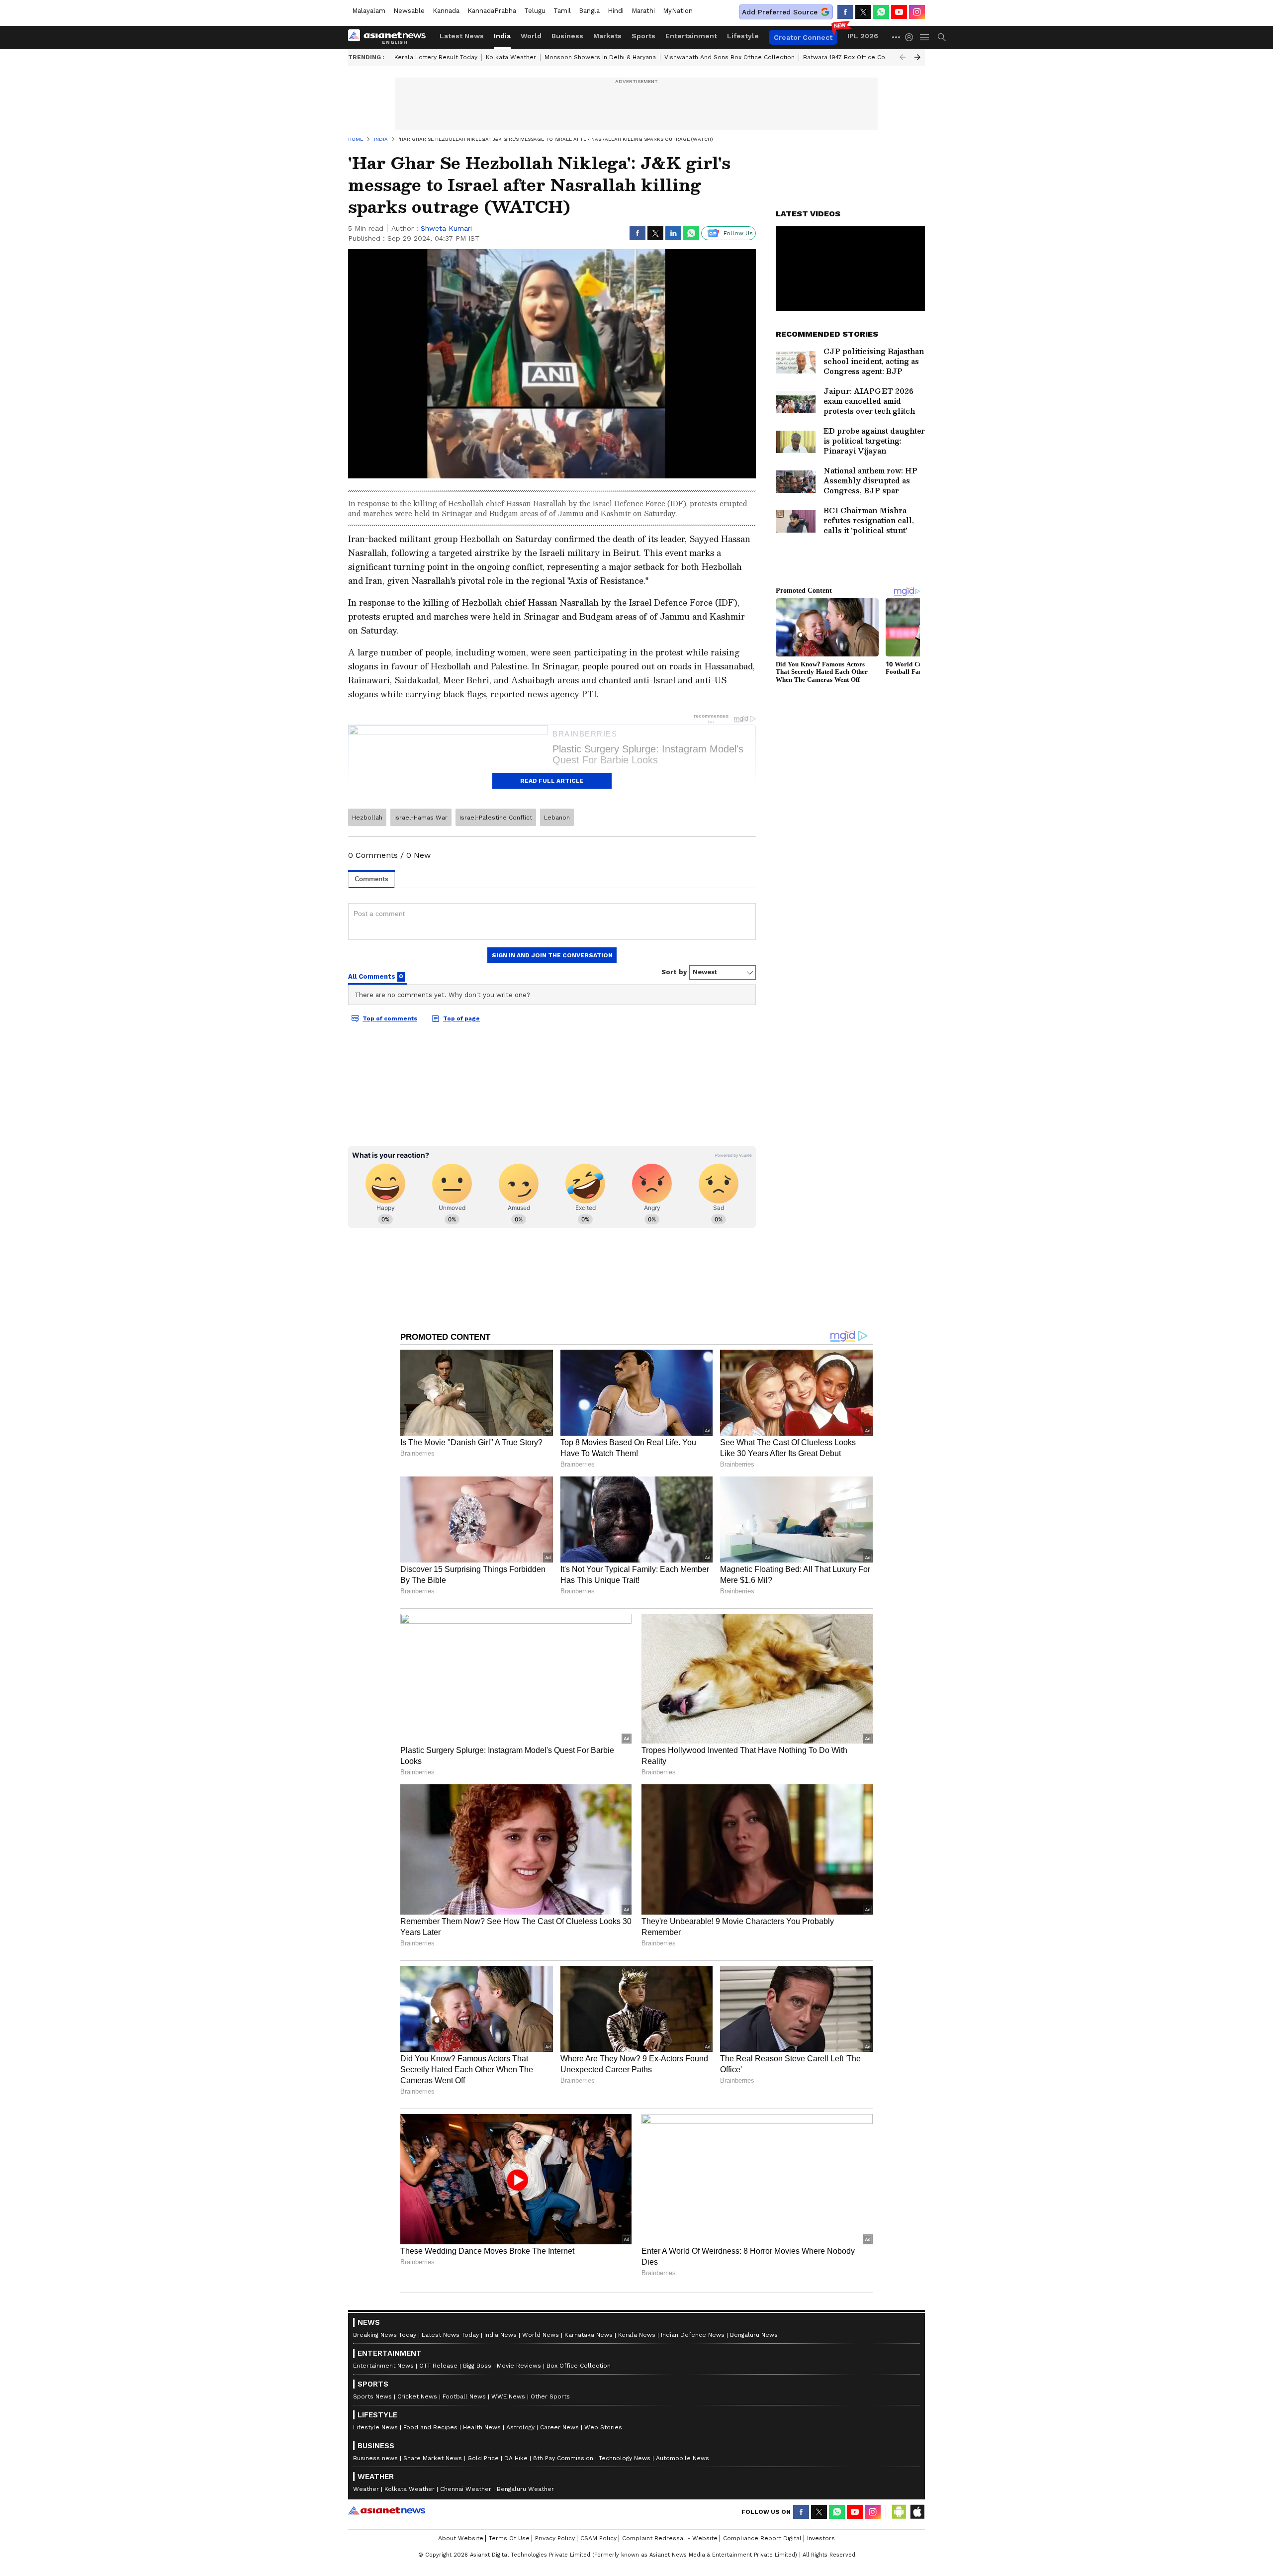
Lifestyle (743, 36)
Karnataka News (589, 2335)
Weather (366, 2489)
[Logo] (390, 37)
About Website (461, 2538)
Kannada (446, 11)
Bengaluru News (754, 2335)
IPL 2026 (863, 36)
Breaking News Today (385, 2335)
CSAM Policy (598, 2538)
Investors (821, 2538)
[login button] (911, 37)
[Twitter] (863, 12)
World (531, 36)
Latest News (462, 36)
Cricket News (417, 2396)
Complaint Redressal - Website (670, 2538)
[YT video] (899, 12)
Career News (559, 2427)
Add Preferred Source (780, 12)
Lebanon (557, 818)
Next (917, 57)
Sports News (372, 2396)
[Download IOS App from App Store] (917, 2512)
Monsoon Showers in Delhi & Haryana (600, 57)
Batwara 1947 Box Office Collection (856, 57)
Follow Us (738, 233)
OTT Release (438, 2366)
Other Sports (550, 2396)
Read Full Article (552, 781)
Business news (375, 2458)
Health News (482, 2427)
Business (567, 36)
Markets (607, 36)
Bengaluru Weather (525, 2489)
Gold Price (483, 2458)
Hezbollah (367, 818)
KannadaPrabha (492, 11)
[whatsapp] (881, 12)
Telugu (535, 11)
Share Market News (433, 2458)
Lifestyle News (375, 2427)
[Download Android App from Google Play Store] (899, 2512)
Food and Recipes (430, 2427)
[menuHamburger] (925, 37)
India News (500, 2335)
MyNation (678, 11)
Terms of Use (509, 2538)
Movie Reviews (519, 2366)
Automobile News (682, 2458)
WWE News (508, 2396)
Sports (643, 36)
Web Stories (603, 2427)
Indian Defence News (693, 2335)
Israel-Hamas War (421, 818)
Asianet (387, 2510)
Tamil (562, 11)
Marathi (643, 11)
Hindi (616, 11)
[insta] (917, 12)
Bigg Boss (477, 2366)
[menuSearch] (942, 37)
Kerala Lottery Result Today (436, 57)
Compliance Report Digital (762, 2538)
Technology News (625, 2458)
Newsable (409, 11)
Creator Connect (803, 37)
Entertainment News (383, 2366)
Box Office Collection (579, 2366)
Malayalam (369, 11)
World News (541, 2335)
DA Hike (516, 2458)
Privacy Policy (555, 2538)
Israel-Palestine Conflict (496, 818)
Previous (903, 57)
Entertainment (691, 36)
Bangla (589, 11)
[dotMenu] (897, 37)
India (502, 36)
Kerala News (637, 2335)
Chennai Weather (466, 2489)
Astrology (520, 2427)
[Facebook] (845, 12)
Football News (464, 2396)
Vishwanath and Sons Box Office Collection (729, 57)
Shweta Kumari (446, 228)
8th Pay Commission (563, 2458)
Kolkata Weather (511, 57)
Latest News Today (450, 2335)
